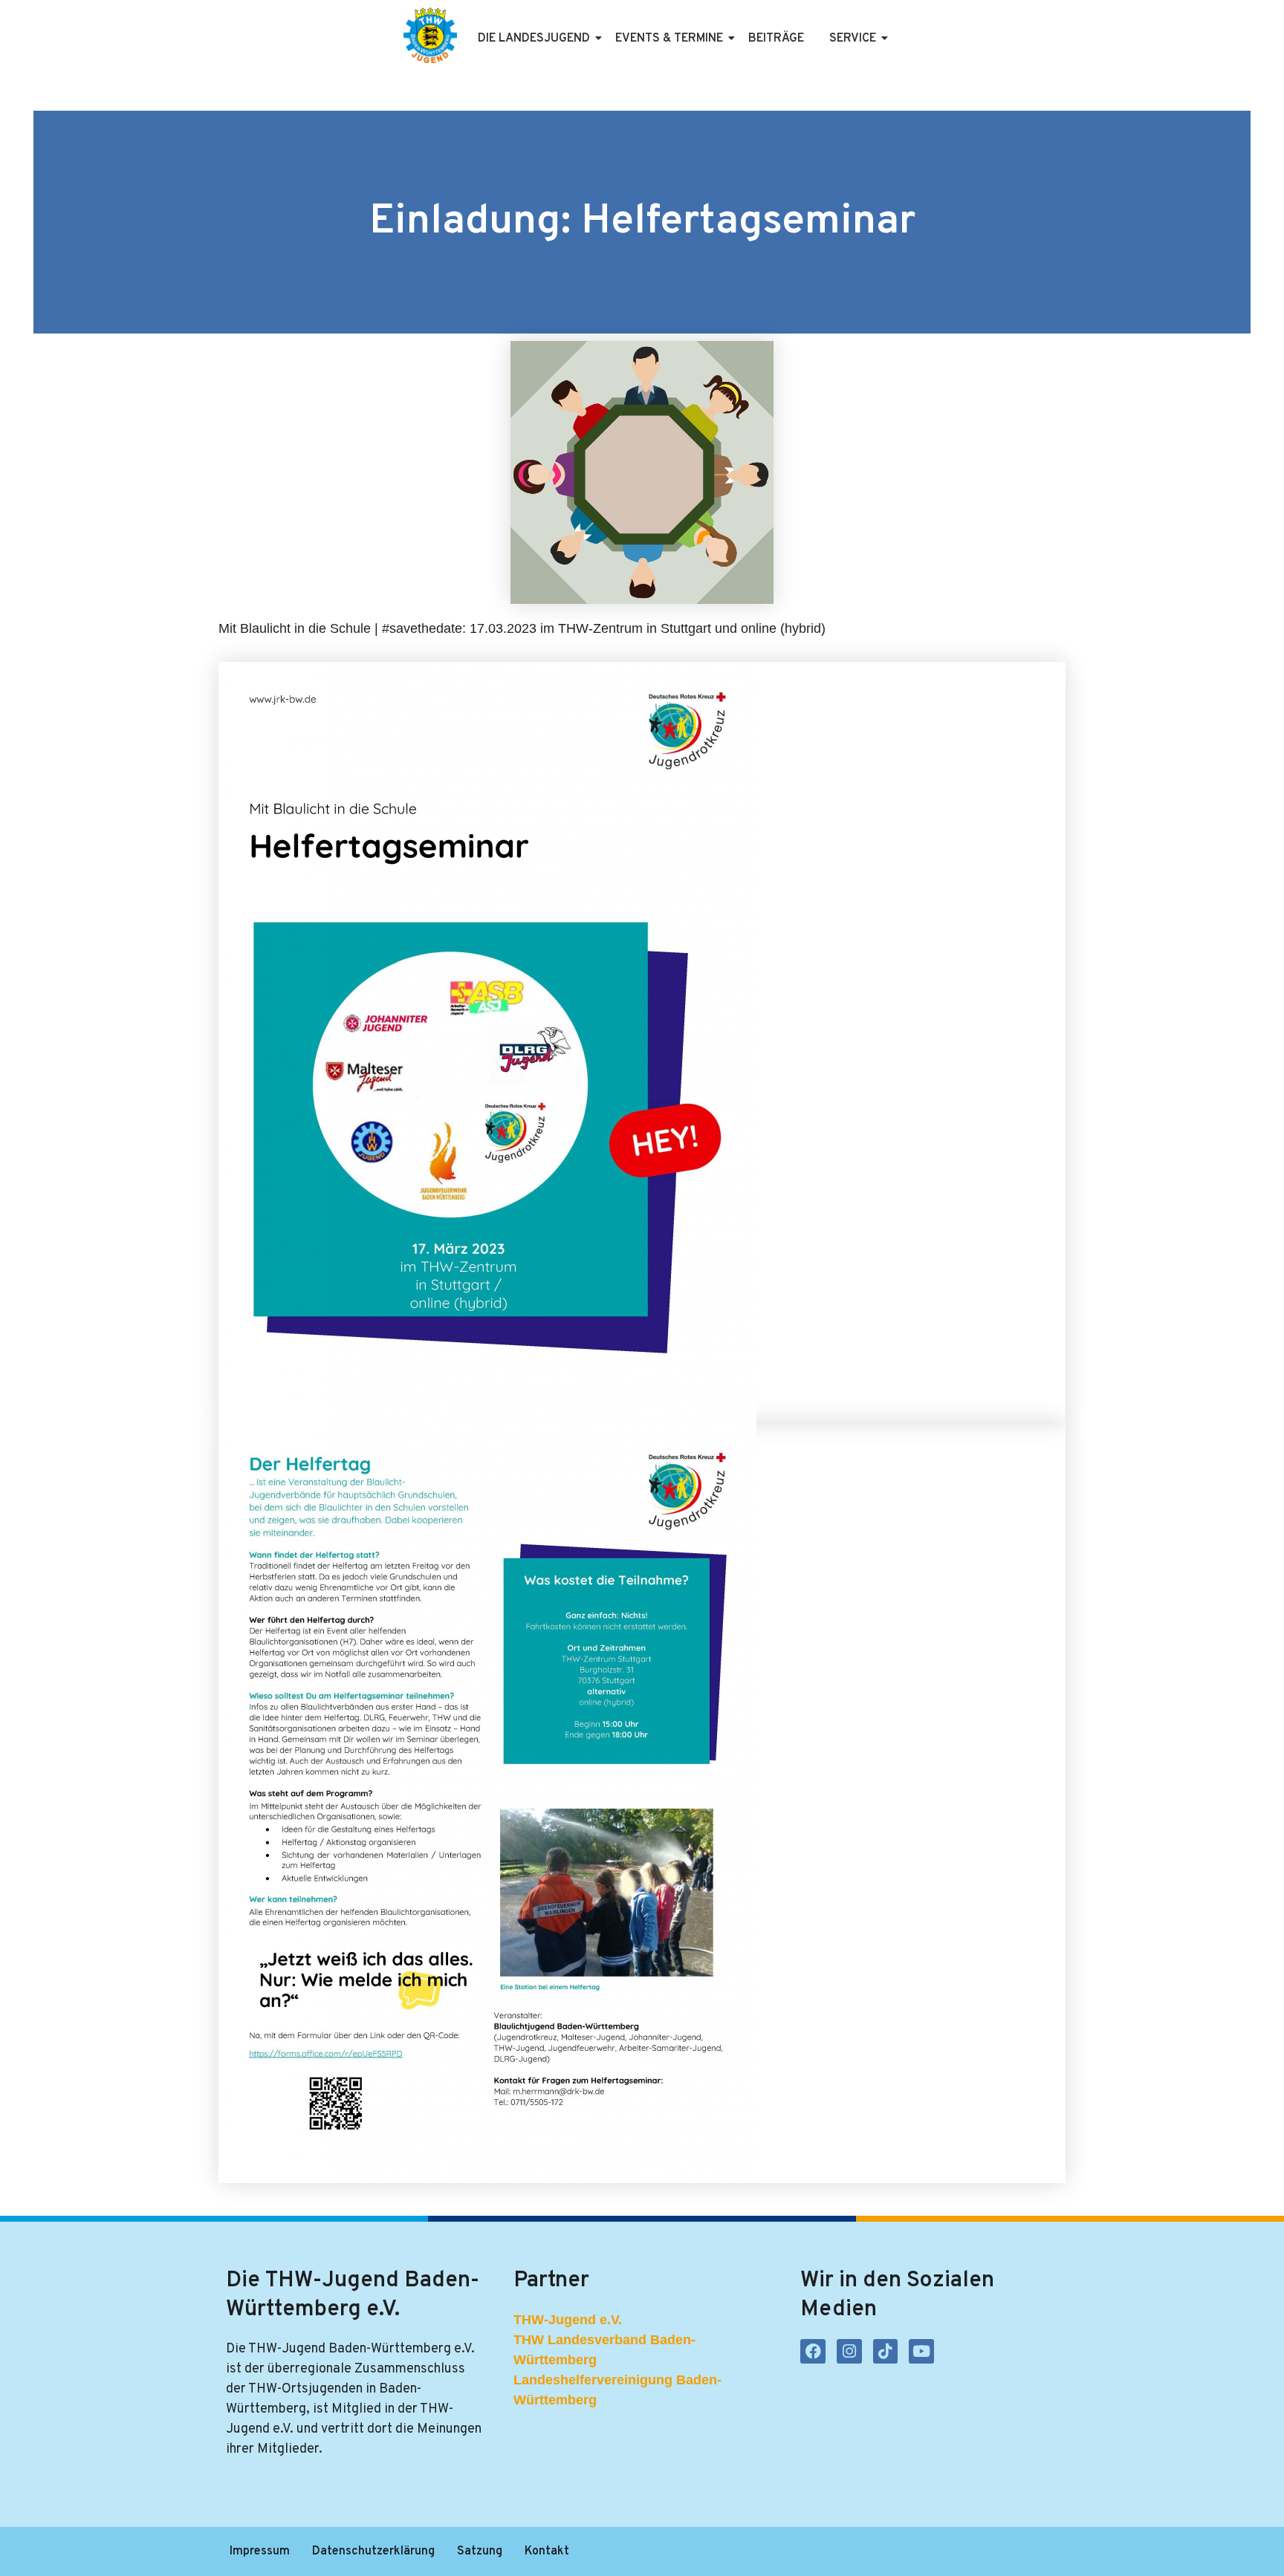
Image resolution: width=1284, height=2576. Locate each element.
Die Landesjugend (534, 39)
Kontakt (547, 2551)
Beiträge (776, 39)
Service (853, 39)
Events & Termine (669, 39)
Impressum (260, 2551)
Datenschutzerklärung (373, 2551)
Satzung (480, 2551)
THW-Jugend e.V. (568, 2320)
